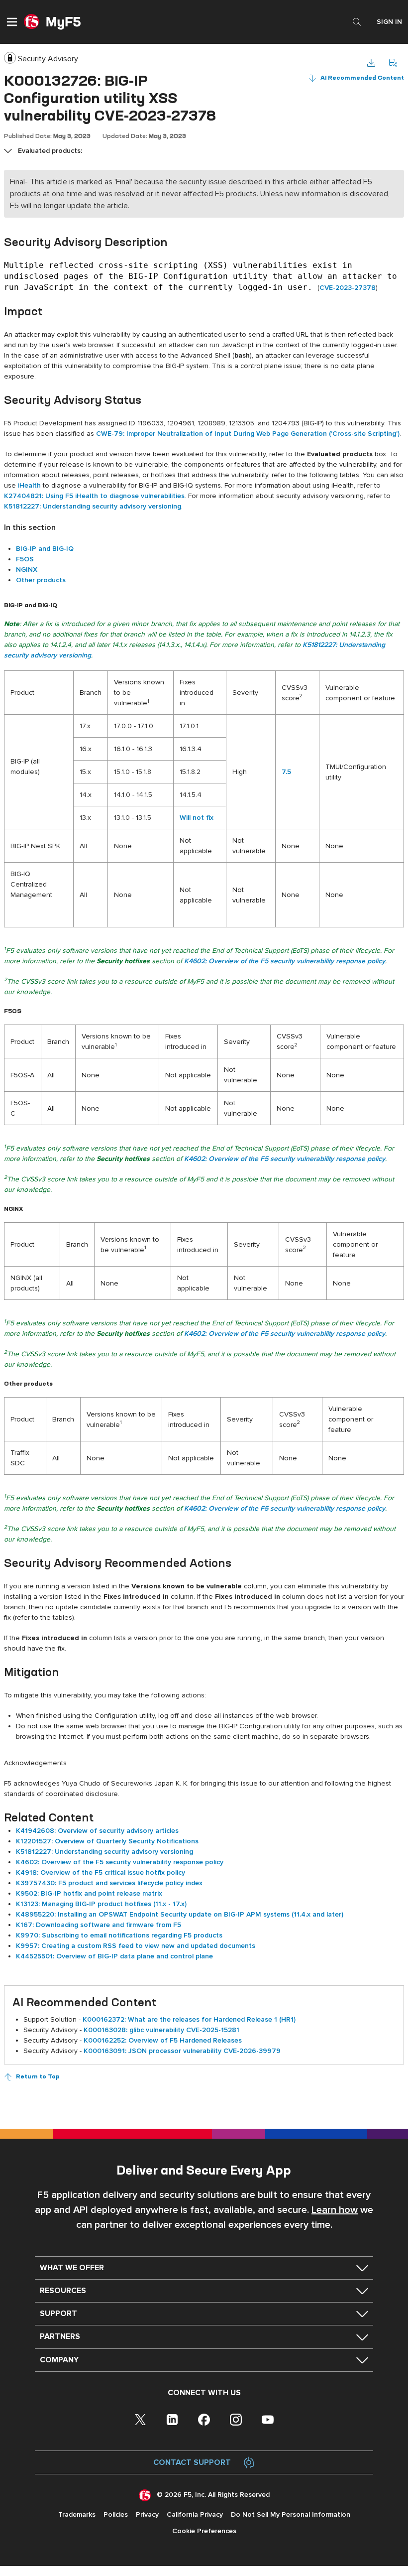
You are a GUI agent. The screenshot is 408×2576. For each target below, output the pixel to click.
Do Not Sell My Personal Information (291, 2514)
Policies (116, 2514)
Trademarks (77, 2514)
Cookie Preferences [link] (204, 2531)
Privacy (147, 2514)
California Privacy (195, 2514)
